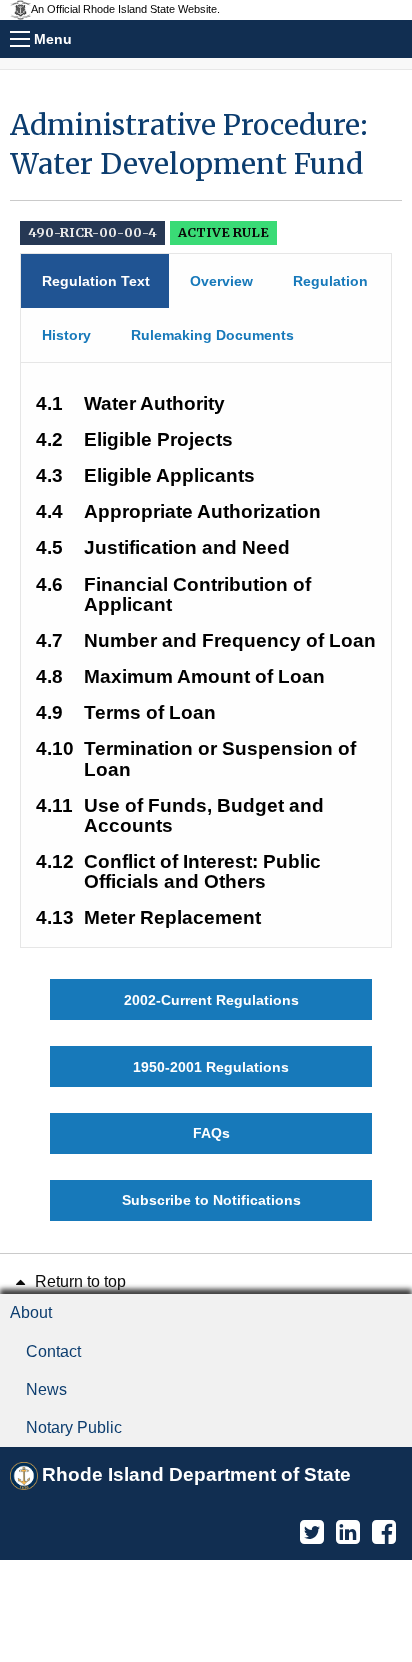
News (46, 1389)
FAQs (211, 1133)
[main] (206, 663)
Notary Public (74, 1427)
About (31, 1312)
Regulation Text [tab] (96, 281)
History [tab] (66, 335)
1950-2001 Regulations (211, 1067)
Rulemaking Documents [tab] (212, 335)
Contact (53, 1351)
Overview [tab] (221, 281)
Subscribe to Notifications (211, 1200)
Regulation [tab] (330, 281)
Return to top (78, 1281)
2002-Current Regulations (211, 1000)
